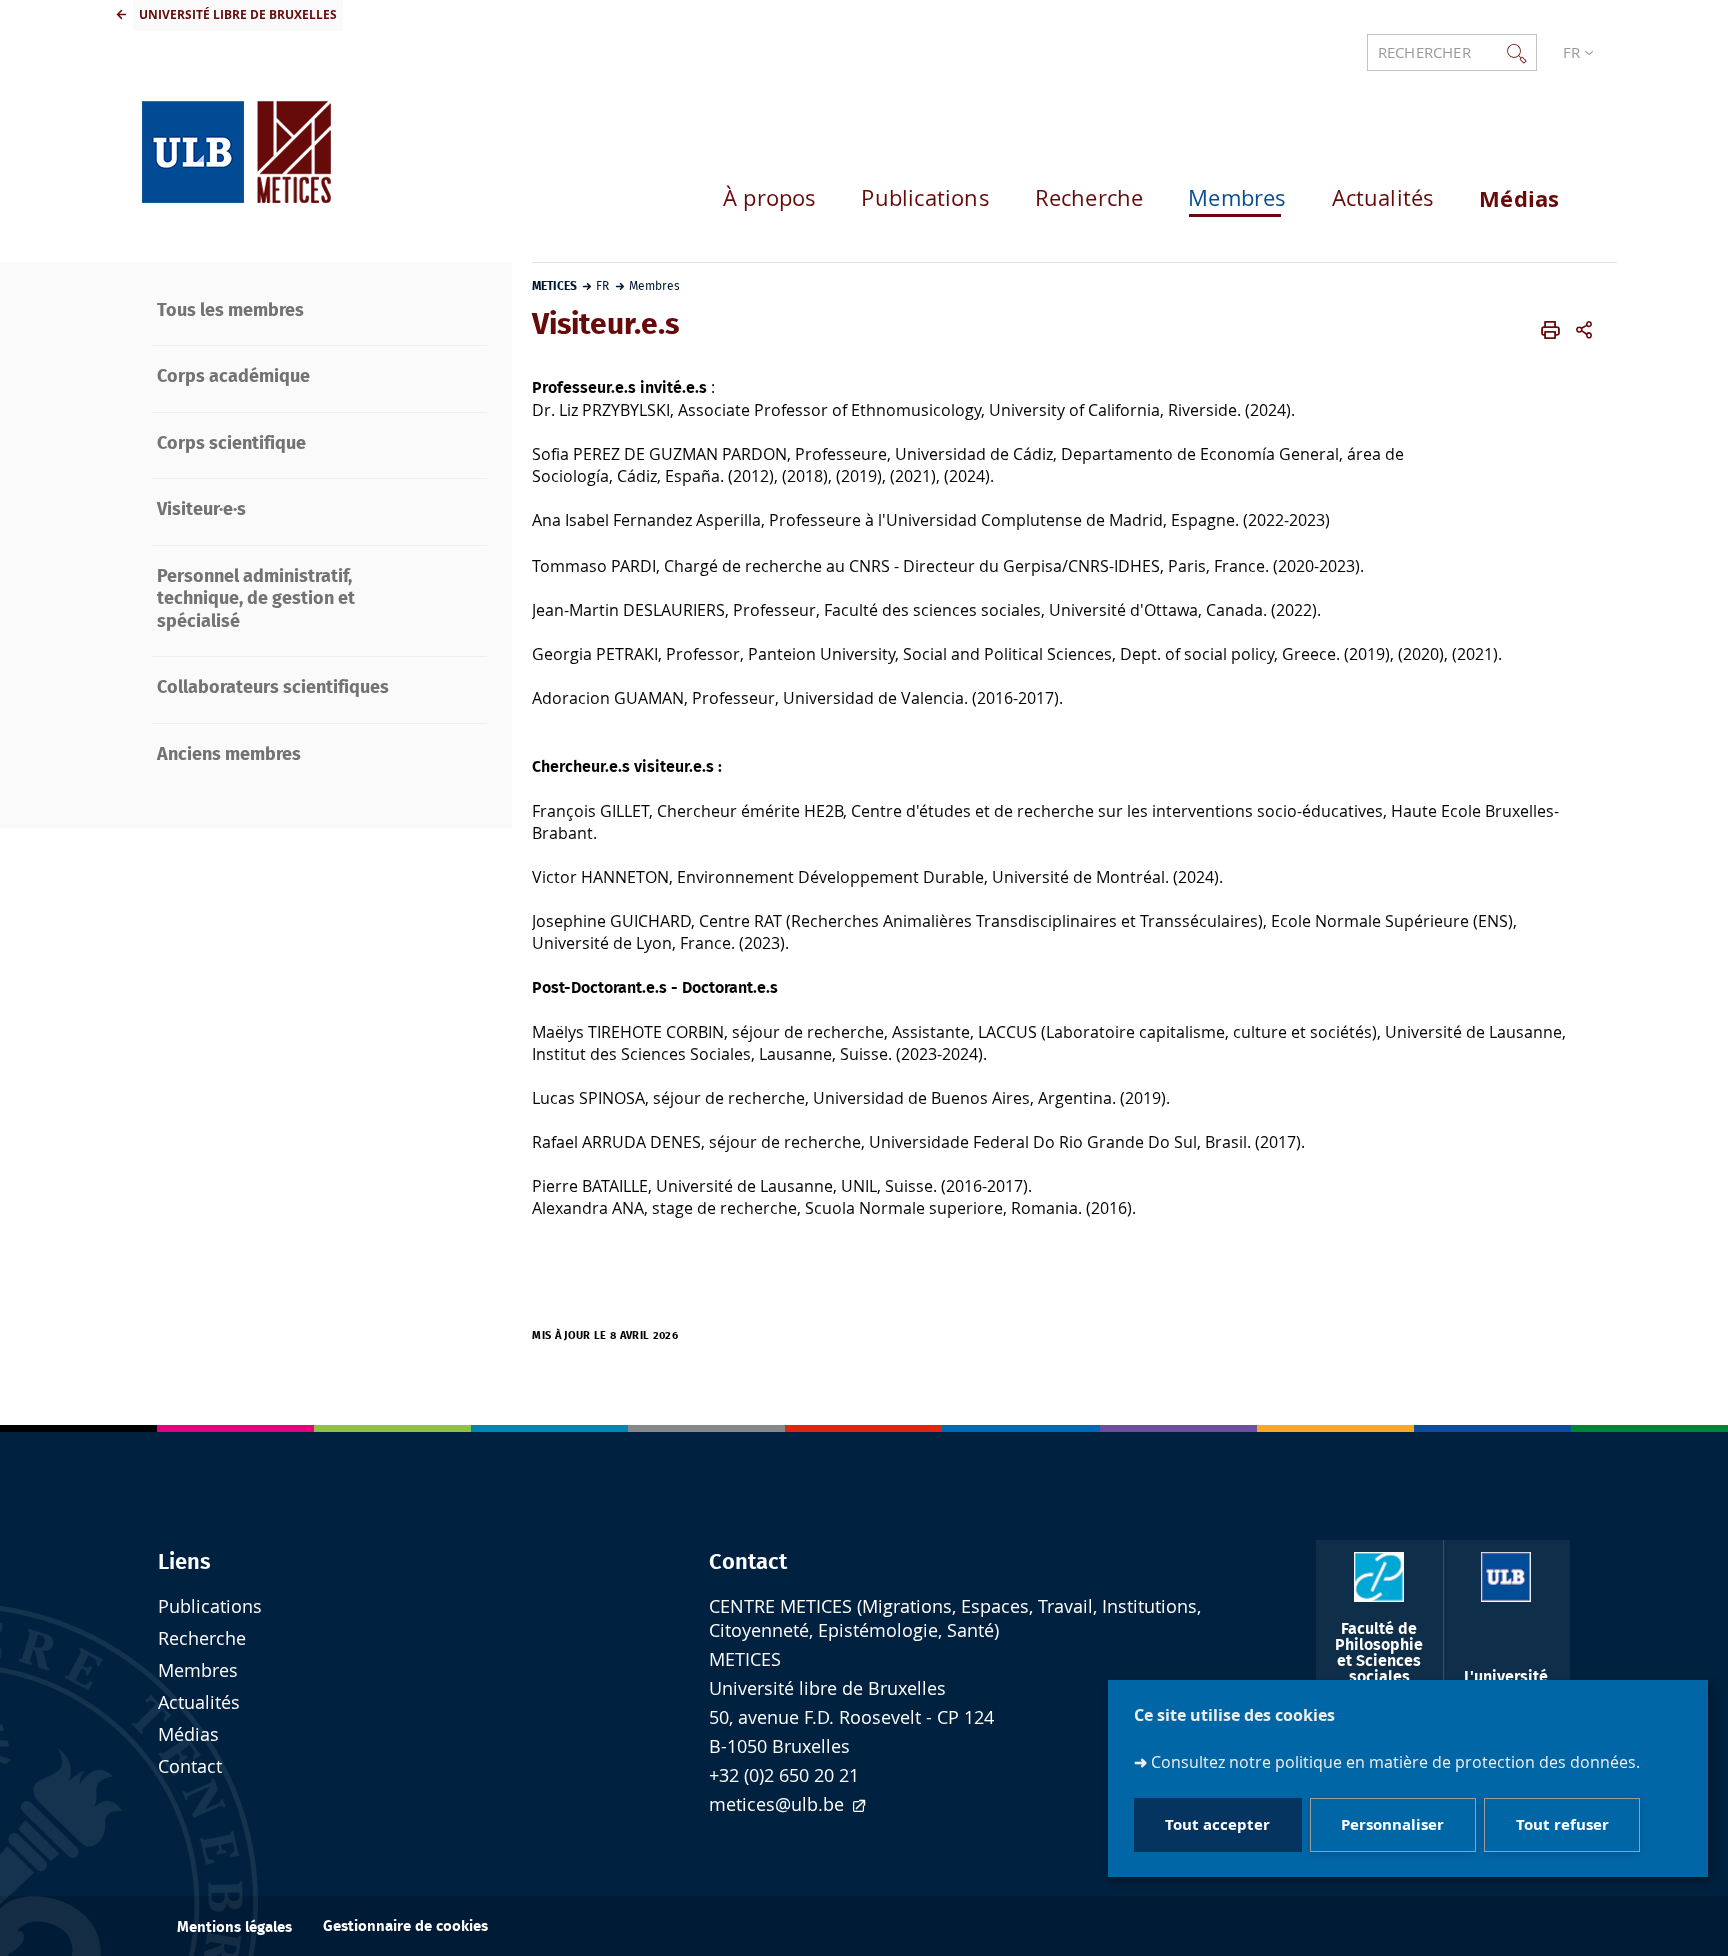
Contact (748, 1562)
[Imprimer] (1550, 330)
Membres (198, 1670)
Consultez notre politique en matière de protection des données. (1395, 1762)
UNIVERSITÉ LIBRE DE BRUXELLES (238, 14)
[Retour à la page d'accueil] (236, 142)
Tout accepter (1217, 1825)
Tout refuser (1562, 1825)
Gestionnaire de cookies (405, 1926)
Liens (184, 1562)
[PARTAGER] (1584, 330)
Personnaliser (1392, 1825)
